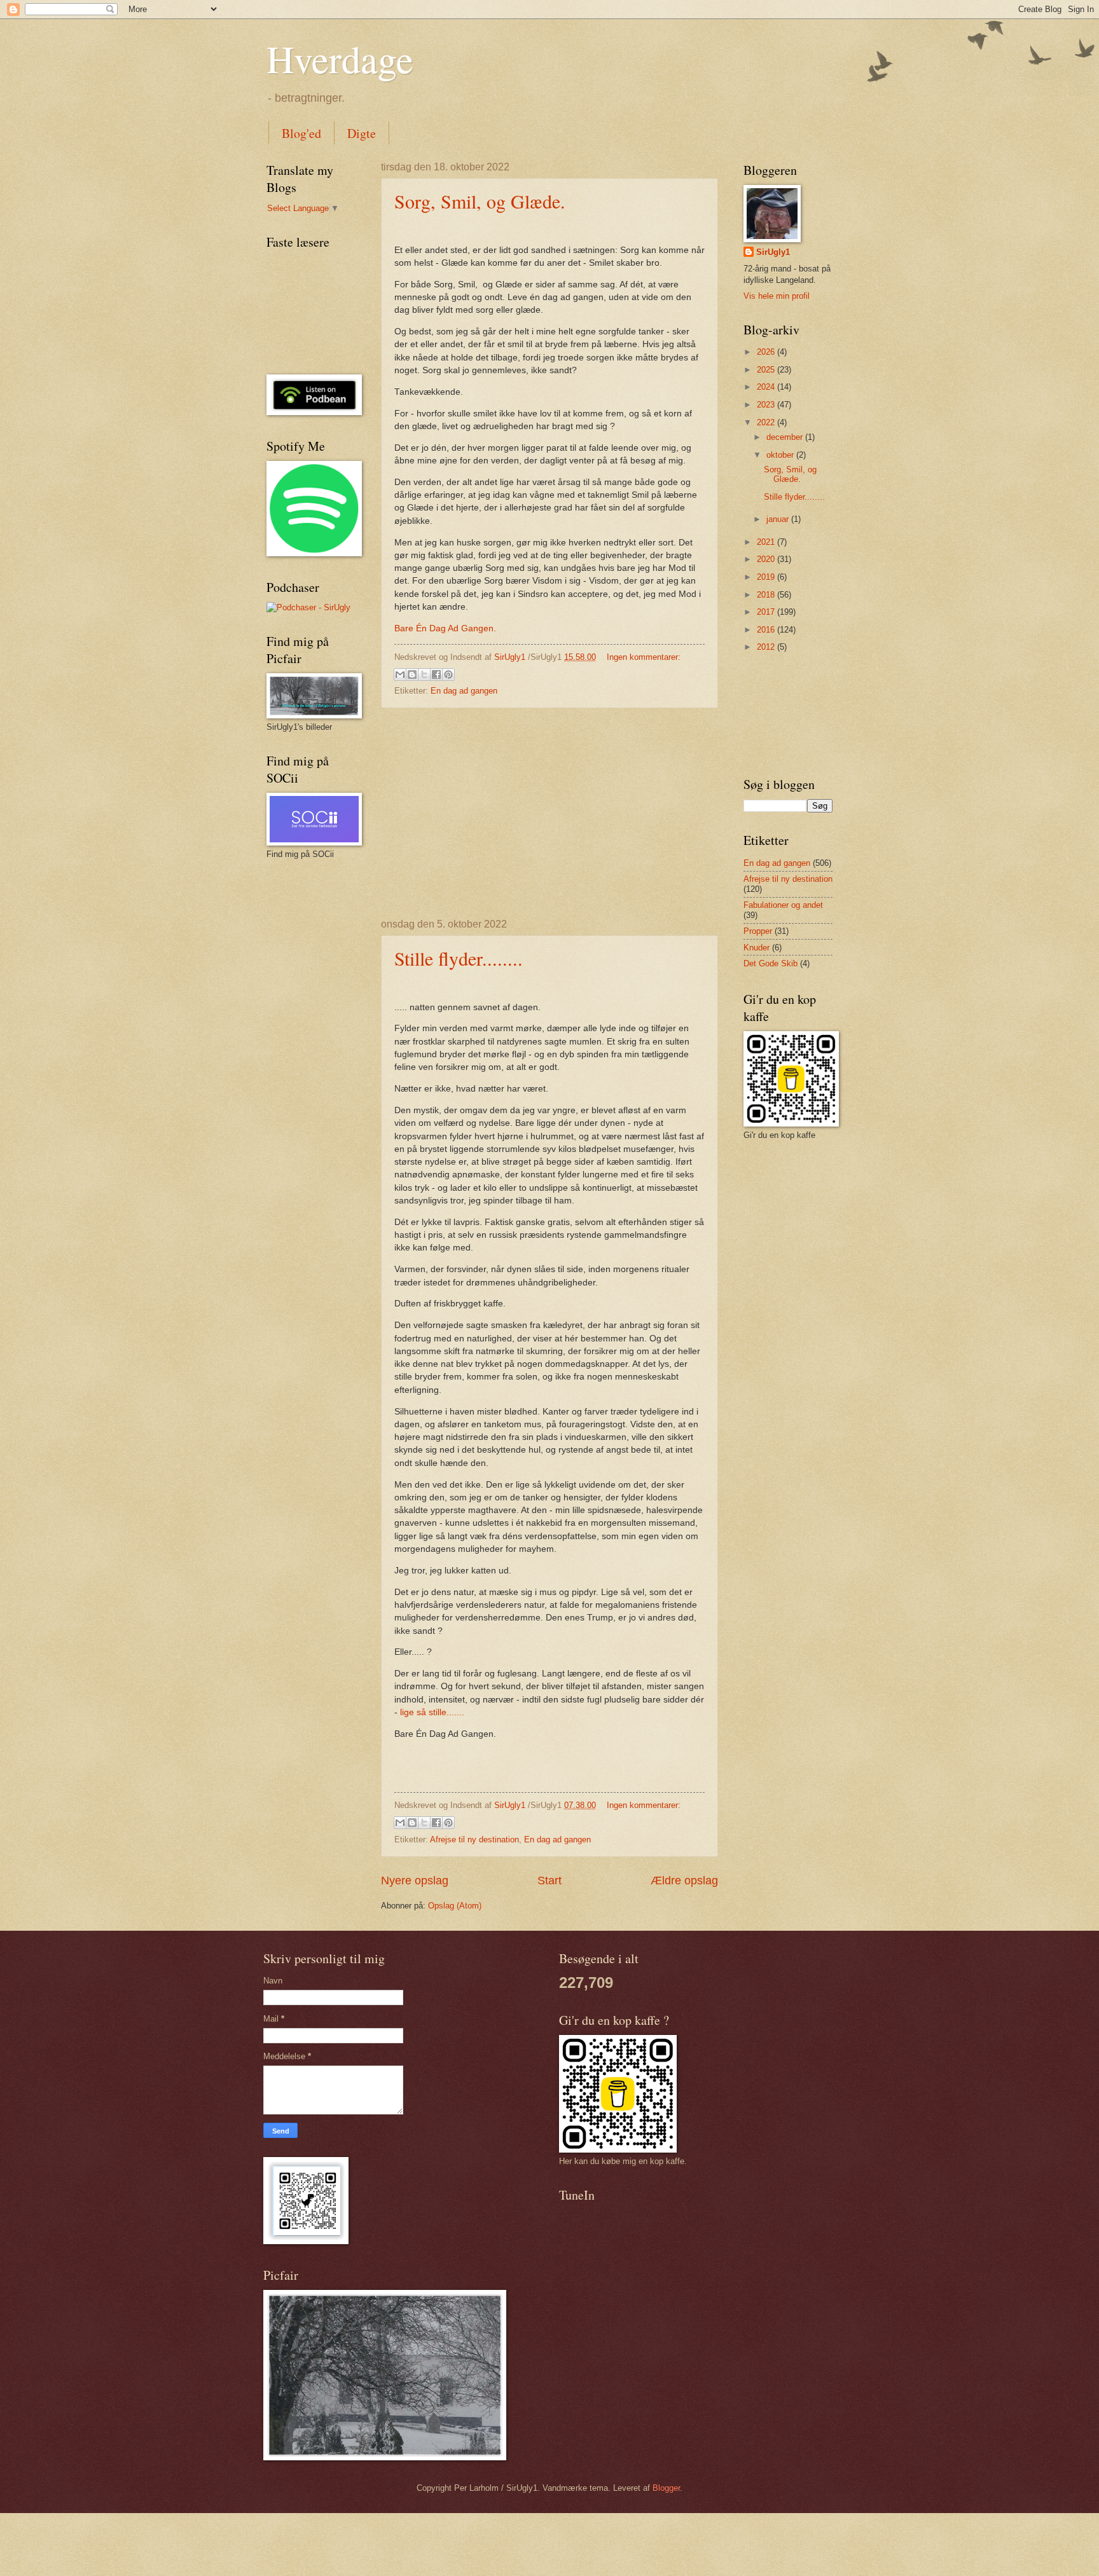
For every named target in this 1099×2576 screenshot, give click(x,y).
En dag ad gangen (464, 691)
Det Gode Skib (771, 963)
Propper (758, 931)
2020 (767, 559)
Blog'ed (301, 133)
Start (549, 1881)
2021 (767, 542)
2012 (767, 647)
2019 (767, 577)
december (786, 437)
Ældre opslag (684, 1881)
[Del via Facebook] (436, 675)
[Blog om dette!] (412, 675)
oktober (781, 455)
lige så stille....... (432, 1712)
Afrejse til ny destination (474, 1840)
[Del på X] (424, 675)
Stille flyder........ (459, 958)
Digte (362, 133)
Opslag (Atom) (455, 1906)
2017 (767, 612)
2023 (767, 405)
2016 (767, 630)
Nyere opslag (415, 1881)
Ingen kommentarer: (644, 657)
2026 (767, 352)
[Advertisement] (549, 814)
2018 (767, 595)
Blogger (666, 2488)
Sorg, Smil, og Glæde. (480, 201)
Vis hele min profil (777, 296)
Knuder (757, 948)
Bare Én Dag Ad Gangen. (445, 628)
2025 (767, 370)
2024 (767, 387)
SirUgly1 (773, 252)
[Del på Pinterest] (448, 675)
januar (779, 519)
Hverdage (340, 58)
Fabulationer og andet (783, 905)
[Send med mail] (400, 675)
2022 (767, 422)
